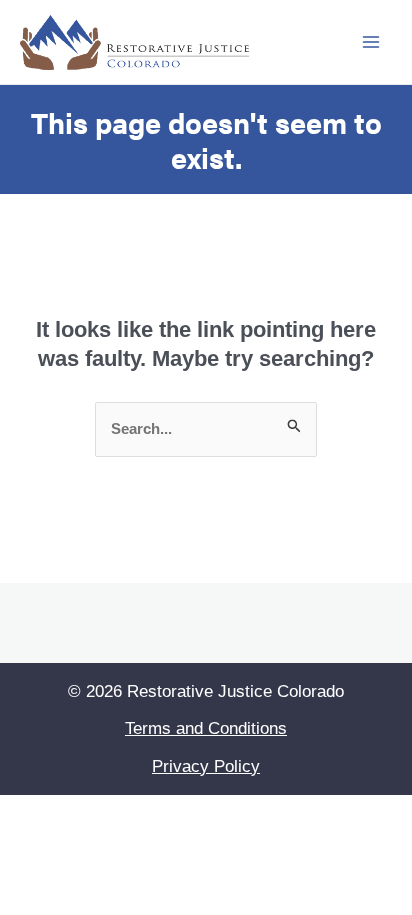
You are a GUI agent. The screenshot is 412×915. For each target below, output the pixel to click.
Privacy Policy (206, 766)
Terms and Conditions (206, 728)
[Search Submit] (294, 429)
